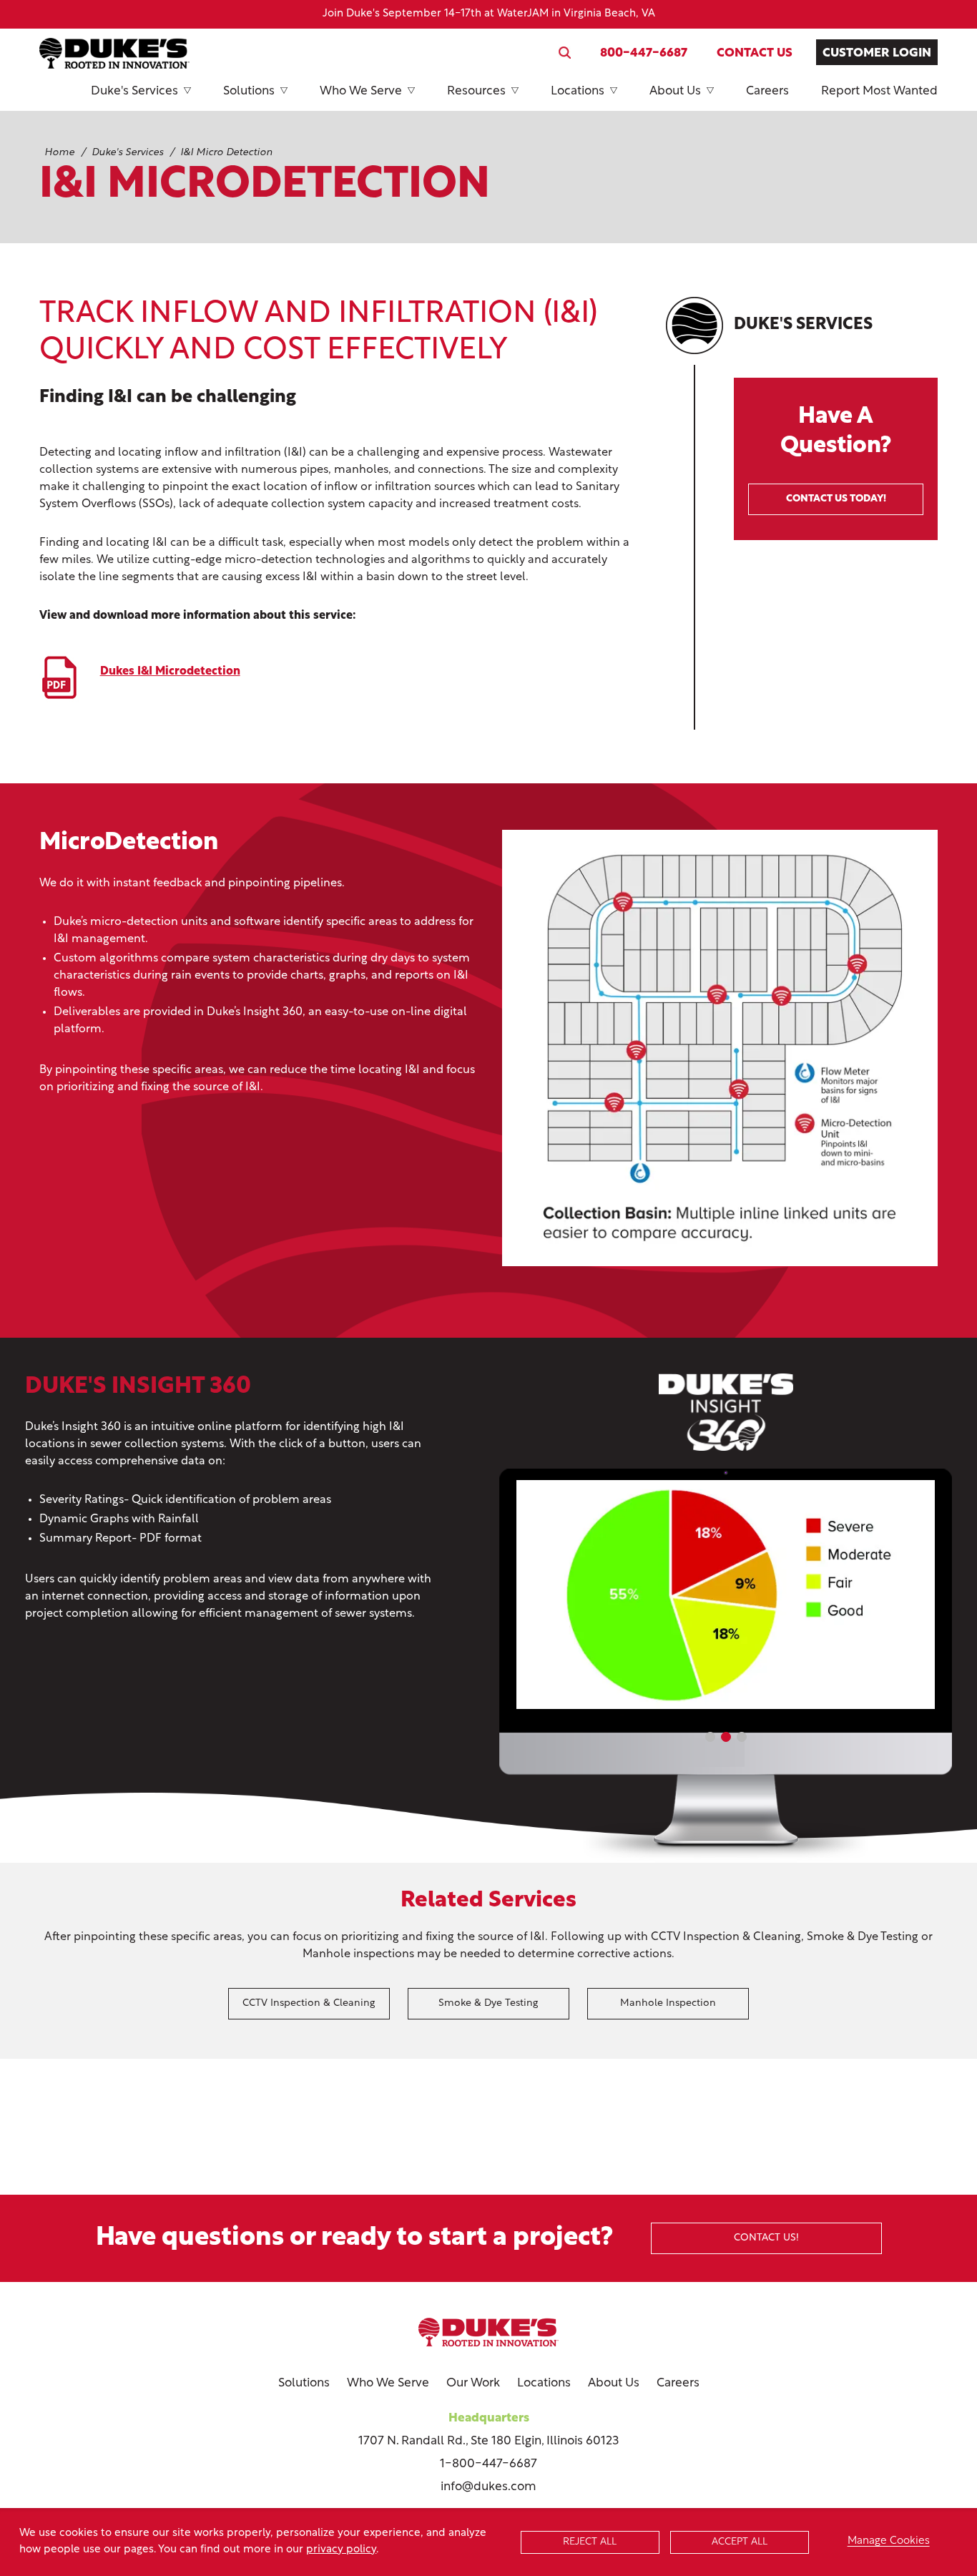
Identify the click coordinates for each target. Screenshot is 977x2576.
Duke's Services (134, 91)
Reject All (590, 2542)
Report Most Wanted (879, 91)
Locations (578, 91)
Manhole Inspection (668, 2003)
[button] (710, 1737)
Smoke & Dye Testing (488, 2003)
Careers (767, 91)
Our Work (473, 2383)
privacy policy (341, 2550)
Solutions (249, 91)
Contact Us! (766, 2238)
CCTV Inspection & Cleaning (309, 2003)
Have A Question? (836, 455)
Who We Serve (361, 91)
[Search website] (565, 53)
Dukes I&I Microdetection (170, 672)
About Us (675, 91)
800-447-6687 (644, 53)
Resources (476, 91)
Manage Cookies (889, 2541)
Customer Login (877, 53)
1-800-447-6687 (488, 2464)
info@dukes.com (488, 2487)
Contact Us (755, 53)
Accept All (740, 2542)
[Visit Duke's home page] (488, 2332)
